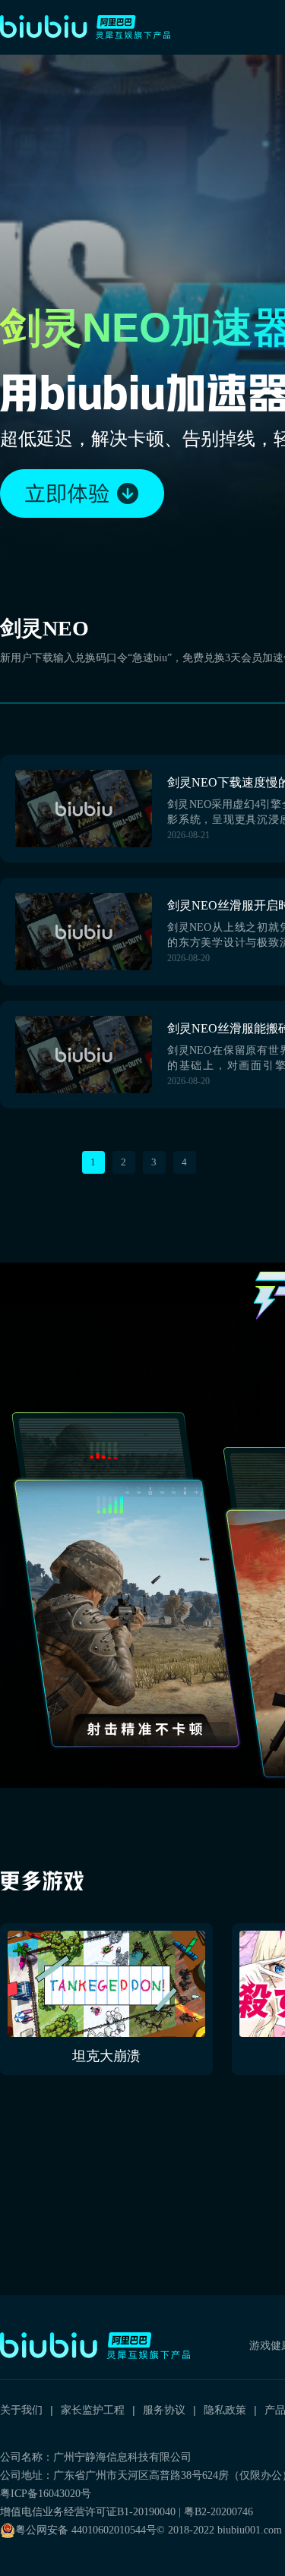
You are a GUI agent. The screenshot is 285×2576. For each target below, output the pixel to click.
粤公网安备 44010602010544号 (86, 2530)
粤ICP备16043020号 (46, 2494)
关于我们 (21, 2410)
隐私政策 (225, 2410)
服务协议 (164, 2410)
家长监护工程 (93, 2410)
